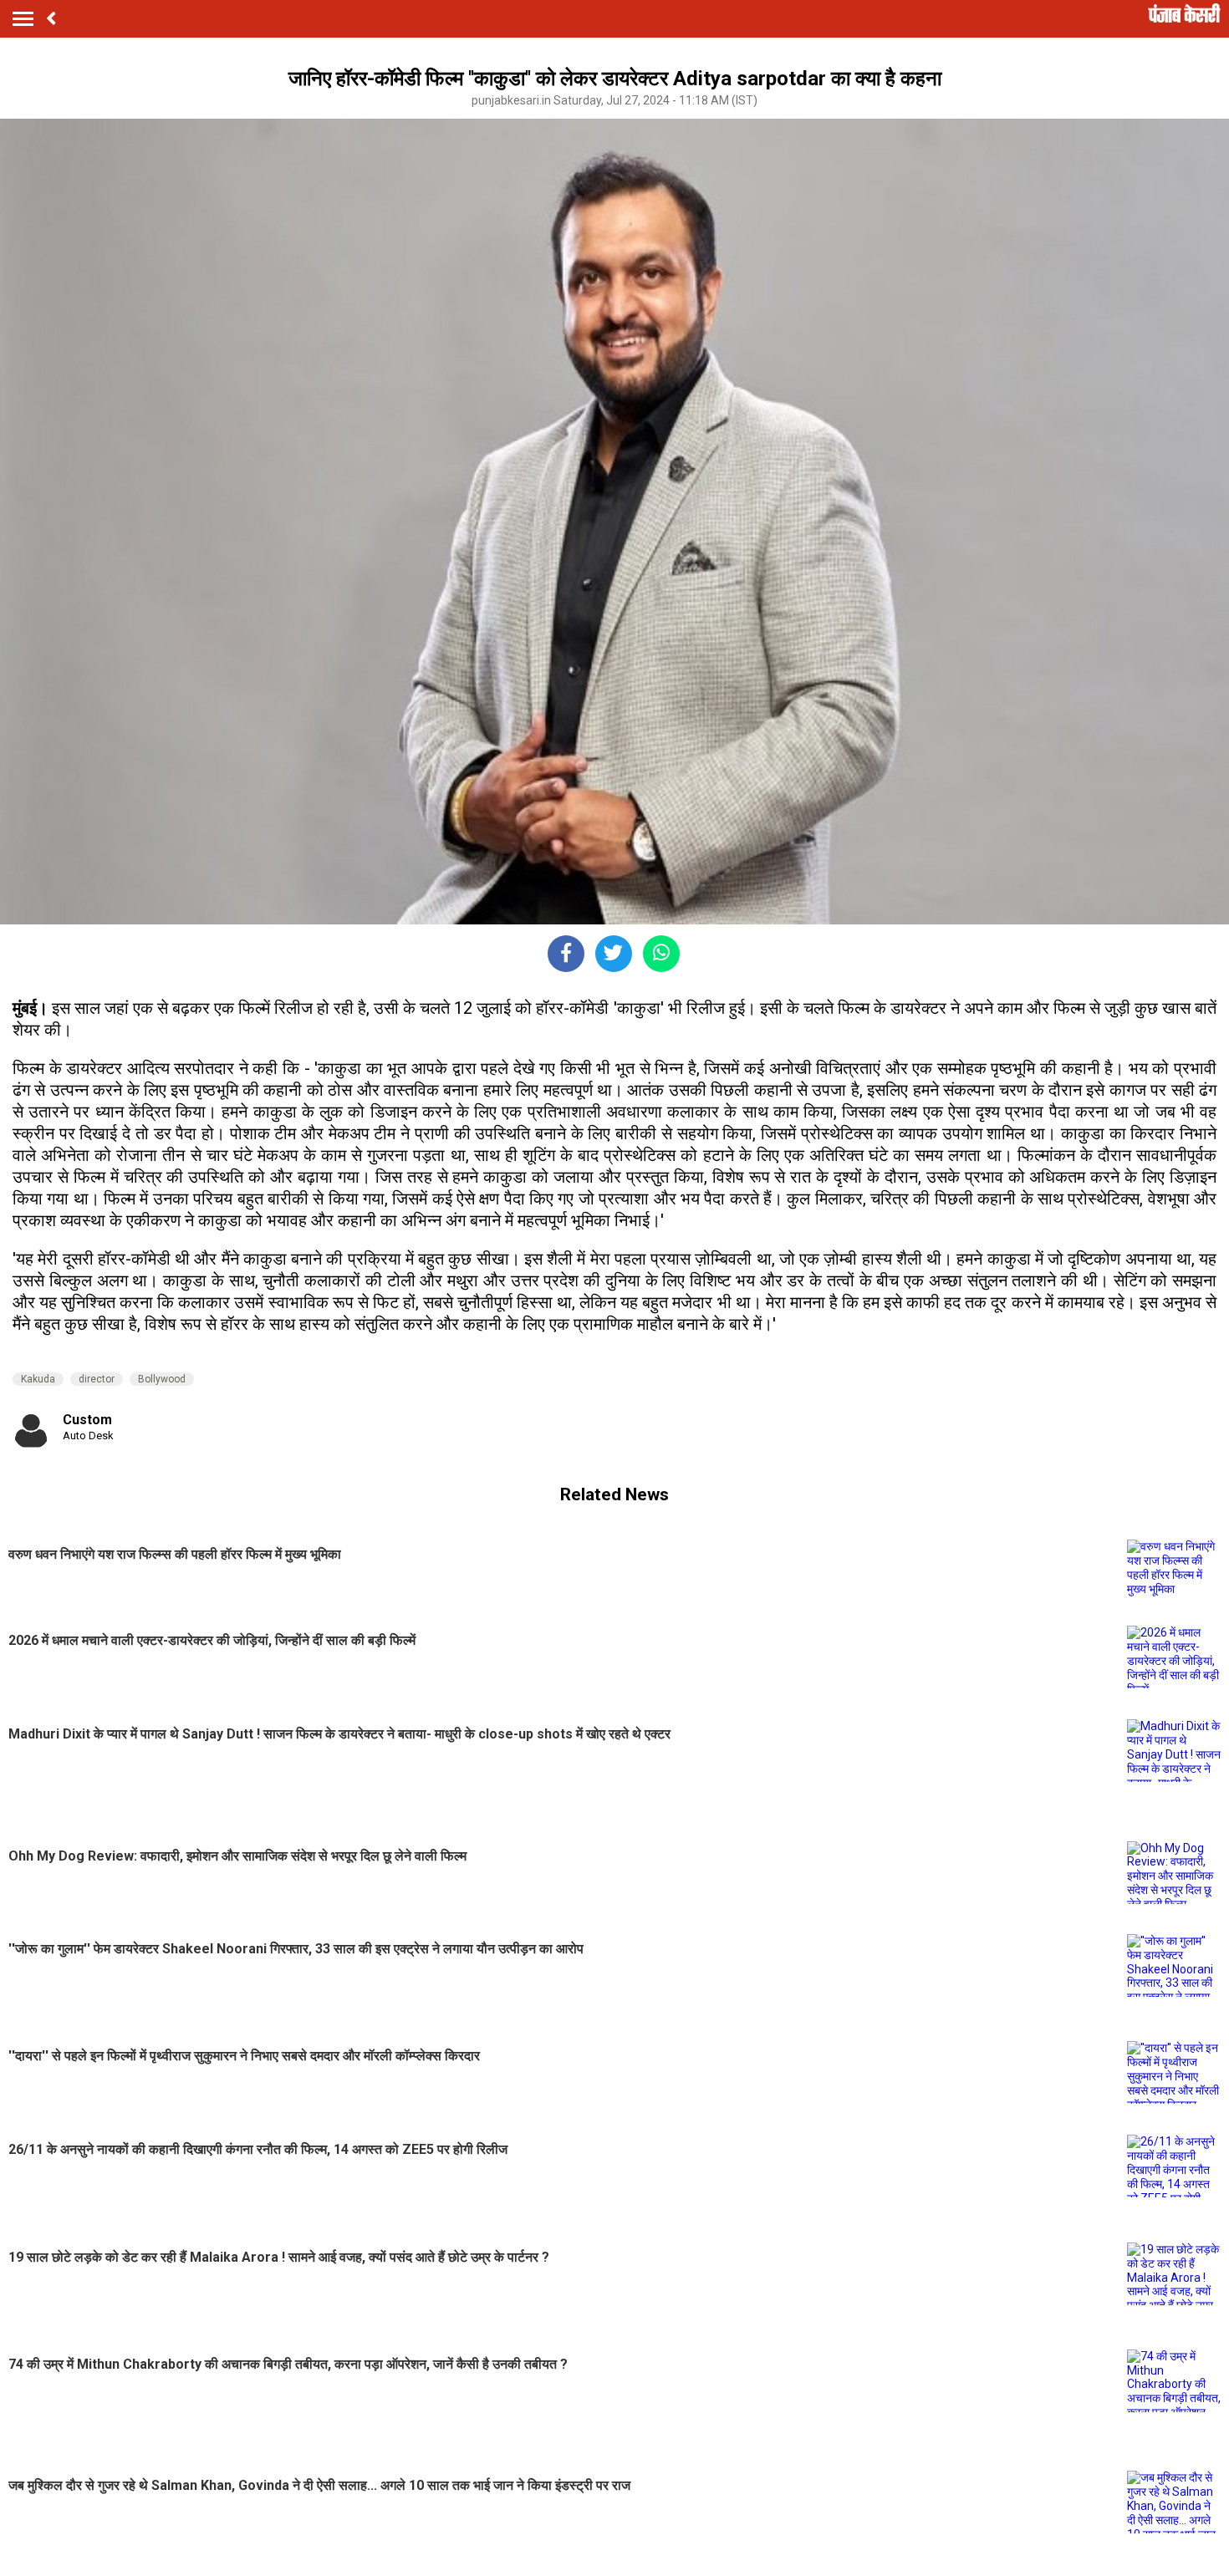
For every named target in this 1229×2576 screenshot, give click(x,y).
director (97, 1379)
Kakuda (38, 1379)
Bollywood (162, 1379)
